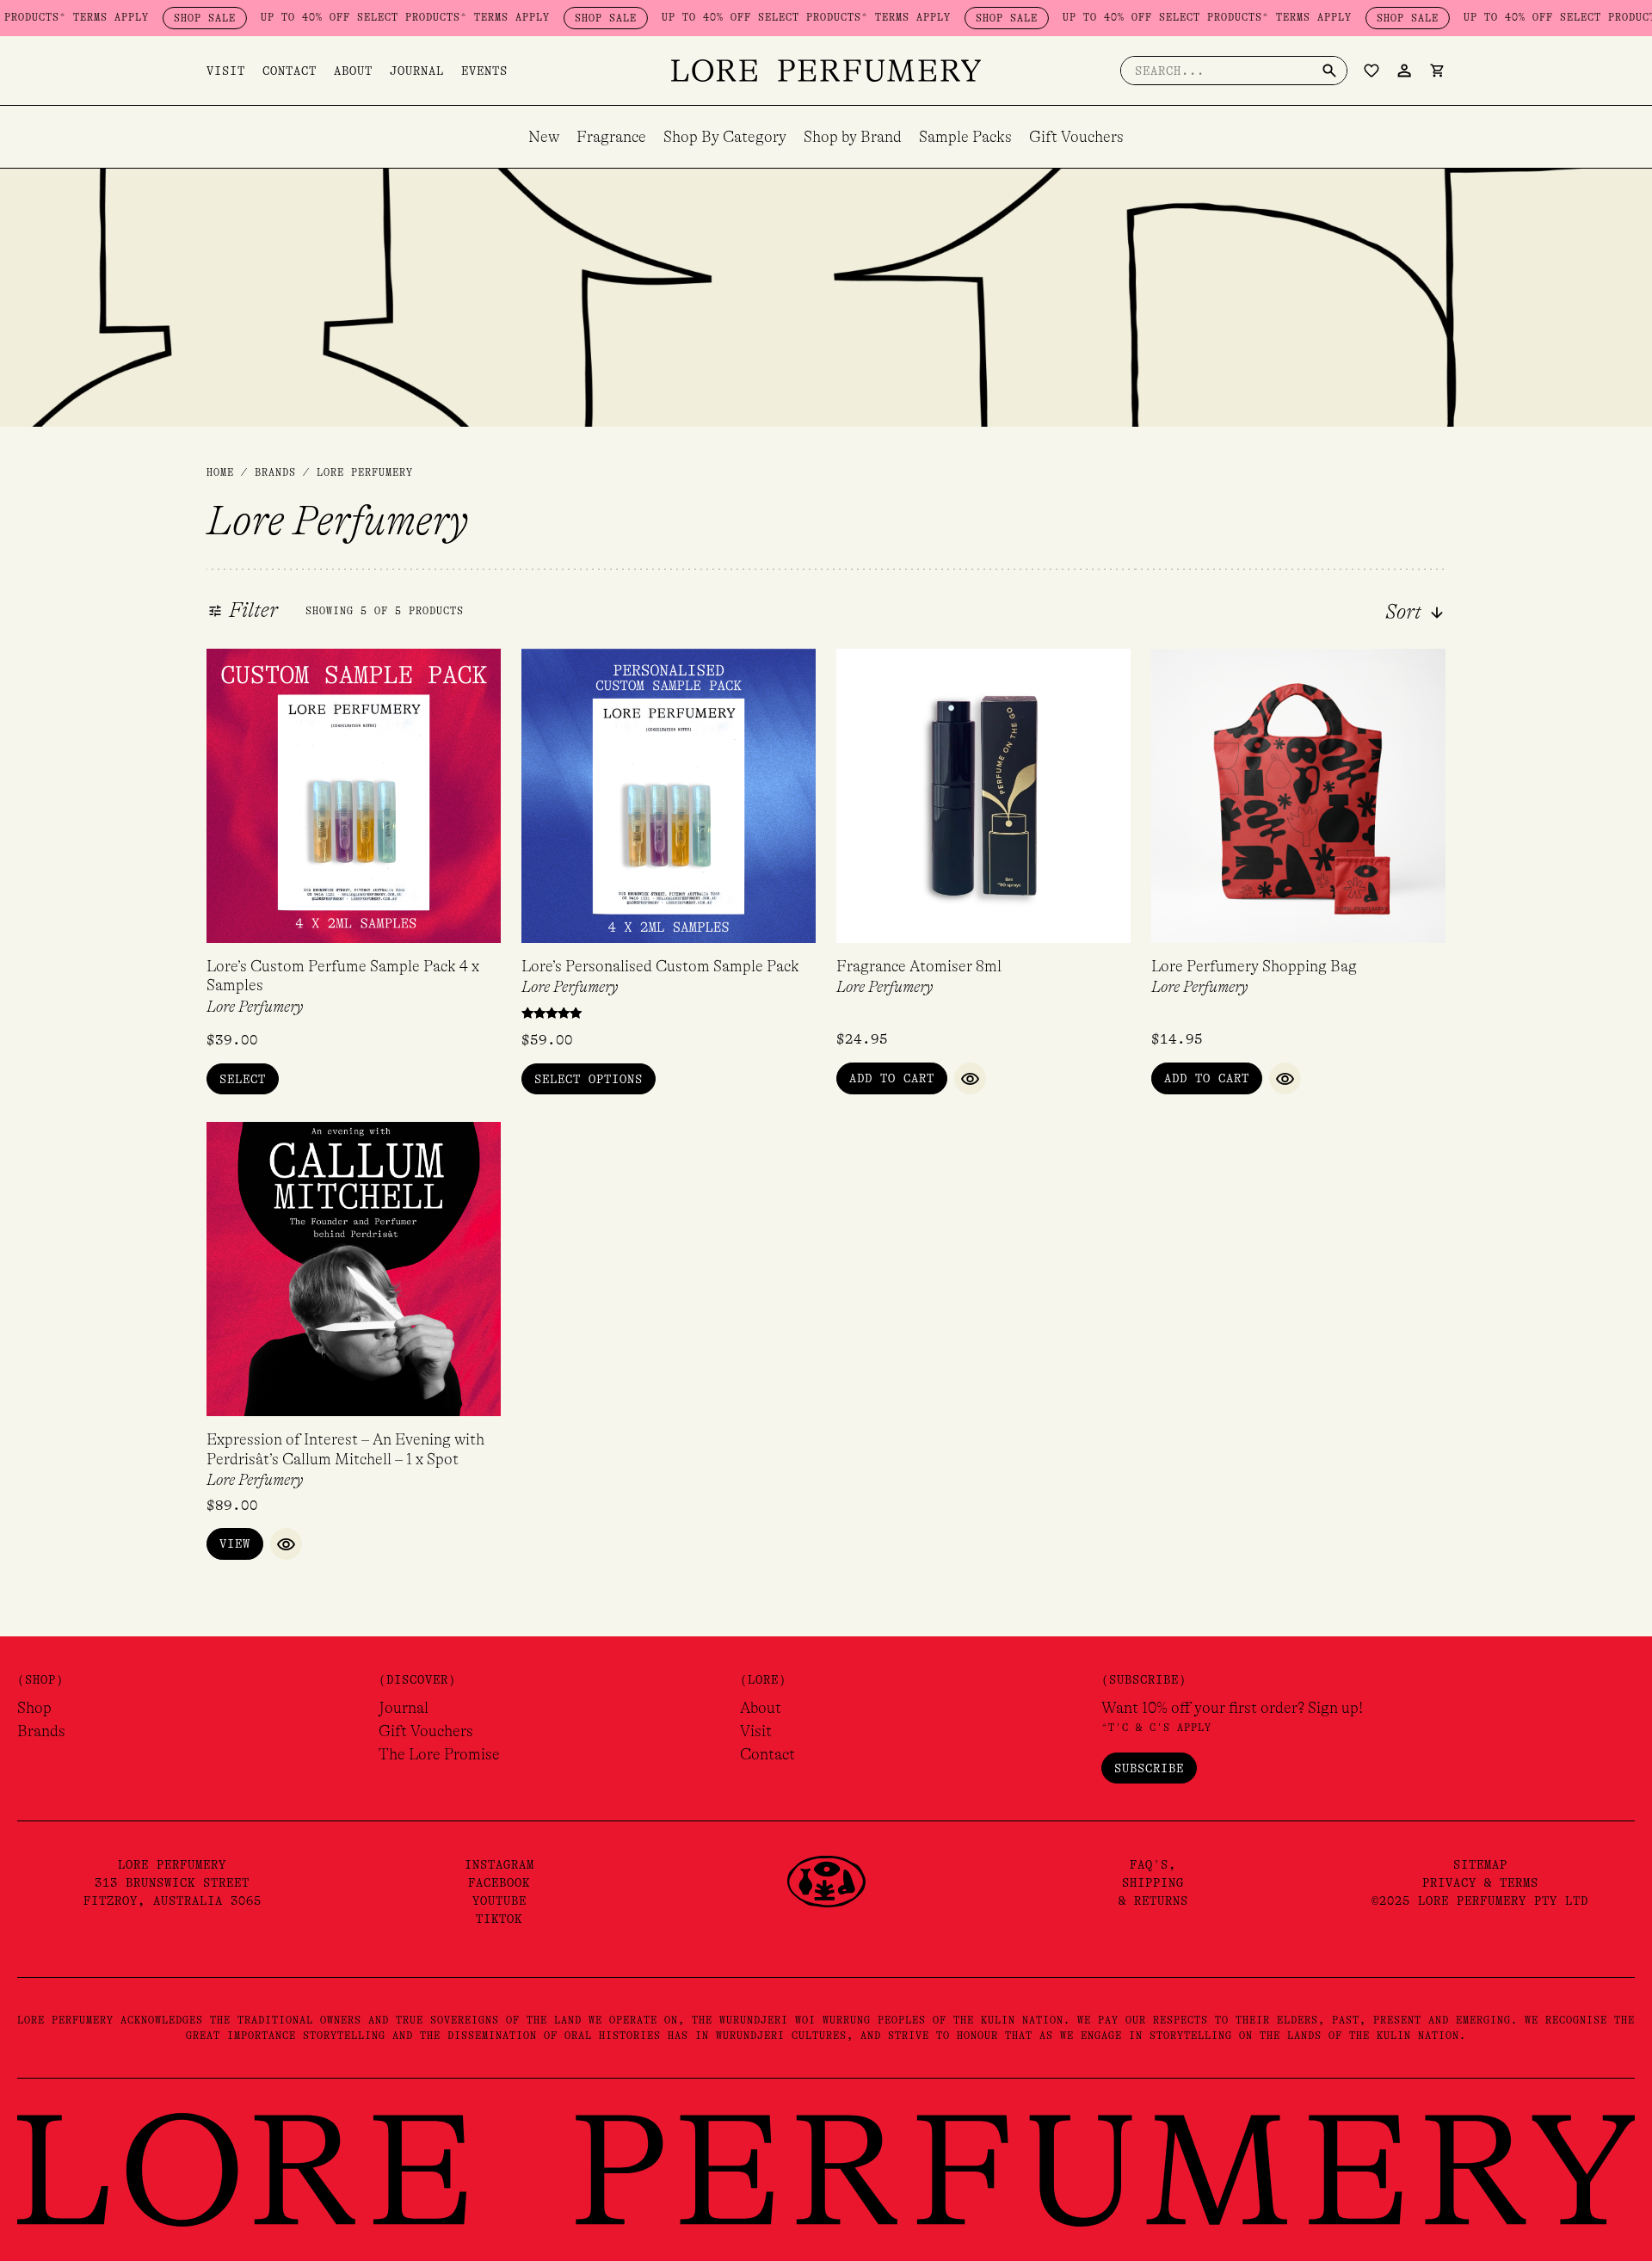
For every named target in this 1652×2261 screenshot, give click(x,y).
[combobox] (1370, 613)
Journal (417, 71)
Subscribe (1149, 1768)
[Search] (1329, 71)
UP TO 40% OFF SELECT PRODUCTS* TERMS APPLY (354, 17)
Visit (226, 71)
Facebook (499, 1882)
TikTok (499, 1919)
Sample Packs (965, 137)
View (235, 1543)
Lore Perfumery (255, 1007)
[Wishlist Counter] (1372, 71)
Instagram (499, 1864)
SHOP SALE (153, 18)
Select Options (589, 1079)
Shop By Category (725, 137)
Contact (290, 71)
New (544, 137)
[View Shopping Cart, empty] (1437, 71)
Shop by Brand (853, 137)
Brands (41, 1731)
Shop (34, 1708)
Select (243, 1079)
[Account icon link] (1404, 71)
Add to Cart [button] (892, 1078)
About (353, 71)
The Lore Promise (439, 1754)
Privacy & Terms (1480, 1882)
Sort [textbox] (1403, 613)
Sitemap (1480, 1864)
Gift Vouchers (1076, 137)
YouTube (499, 1901)
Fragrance (611, 137)
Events (484, 71)
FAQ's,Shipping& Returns (1153, 1882)
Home (220, 472)
